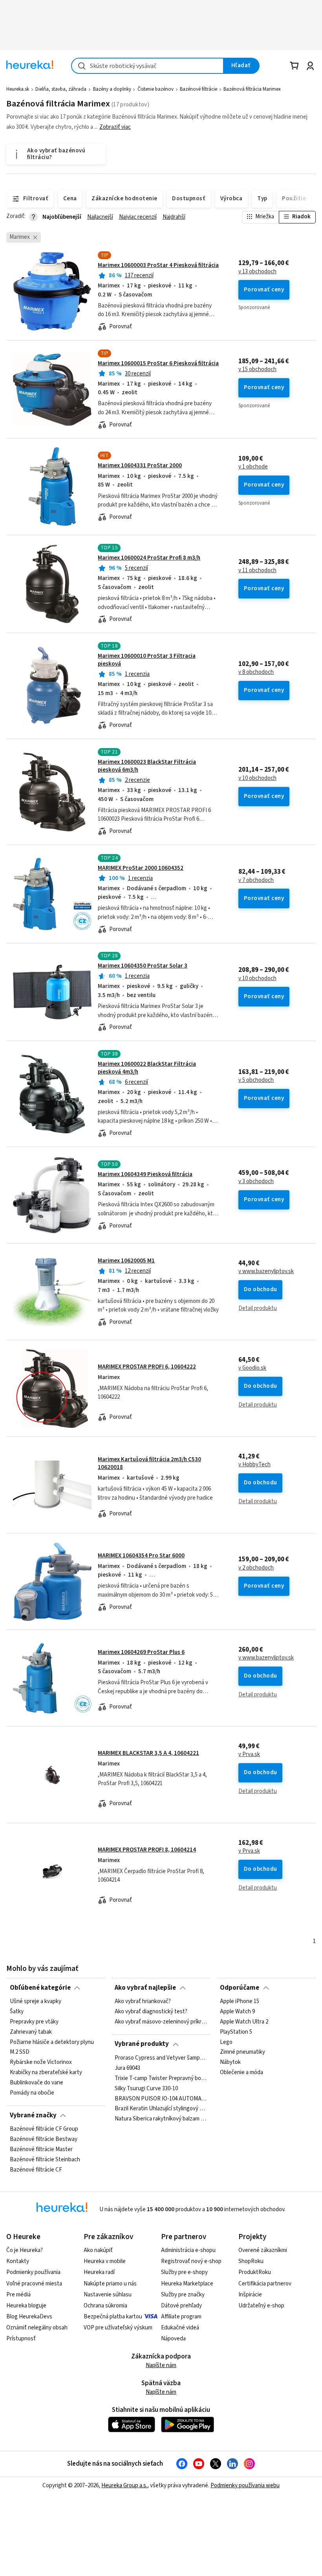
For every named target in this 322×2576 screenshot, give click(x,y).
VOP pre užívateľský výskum (118, 2328)
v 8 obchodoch (256, 672)
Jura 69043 (127, 2068)
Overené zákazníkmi (263, 2250)
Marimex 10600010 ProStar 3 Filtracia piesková (147, 660)
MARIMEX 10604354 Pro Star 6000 (141, 1556)
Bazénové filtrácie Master (41, 2150)
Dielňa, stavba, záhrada (61, 89)
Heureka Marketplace (187, 2284)
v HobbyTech (254, 1465)
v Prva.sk (249, 1755)
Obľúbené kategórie (40, 1988)
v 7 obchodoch (256, 880)
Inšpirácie (250, 2295)
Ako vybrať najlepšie (145, 1988)
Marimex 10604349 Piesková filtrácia (145, 1174)
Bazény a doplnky (112, 89)
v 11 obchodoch (257, 571)
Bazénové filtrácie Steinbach (45, 2160)
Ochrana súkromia (105, 2306)
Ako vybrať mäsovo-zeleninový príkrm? (161, 2022)
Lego (226, 2042)
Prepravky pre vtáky (34, 2022)
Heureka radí (99, 2272)
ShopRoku (251, 2261)
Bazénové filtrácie (199, 89)
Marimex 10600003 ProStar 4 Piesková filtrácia (158, 265)
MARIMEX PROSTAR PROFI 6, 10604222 (147, 1367)
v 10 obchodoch (257, 778)
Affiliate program (181, 2317)
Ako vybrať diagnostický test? (151, 2012)
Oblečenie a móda (241, 2073)
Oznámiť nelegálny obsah (37, 2328)
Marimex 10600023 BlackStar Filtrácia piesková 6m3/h (147, 766)
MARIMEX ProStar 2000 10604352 (141, 868)
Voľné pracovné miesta (34, 2284)
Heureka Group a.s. (124, 2485)
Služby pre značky (183, 2295)
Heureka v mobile (105, 2261)
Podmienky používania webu (245, 2485)
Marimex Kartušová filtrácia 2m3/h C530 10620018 (149, 1463)
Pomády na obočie (32, 2093)
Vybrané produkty (142, 2044)
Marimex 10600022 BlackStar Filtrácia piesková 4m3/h (147, 1068)
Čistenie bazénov (156, 89)
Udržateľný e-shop (261, 2306)
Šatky (17, 2012)
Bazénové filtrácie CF (36, 2170)
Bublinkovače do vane (37, 2083)
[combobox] (147, 66)
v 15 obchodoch (257, 370)
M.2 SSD (20, 2052)
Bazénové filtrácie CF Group (44, 2129)
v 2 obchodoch (256, 1568)
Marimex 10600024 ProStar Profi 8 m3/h (149, 558)
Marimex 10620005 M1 (126, 1261)
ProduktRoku (255, 2272)
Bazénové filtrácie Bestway (44, 2139)
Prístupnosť (21, 2339)
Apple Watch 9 (237, 2012)
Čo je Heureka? (25, 2250)
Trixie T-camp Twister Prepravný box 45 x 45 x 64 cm (161, 2078)
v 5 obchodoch (256, 1080)
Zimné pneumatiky (242, 2052)
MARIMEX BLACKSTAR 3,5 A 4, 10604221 (148, 1753)
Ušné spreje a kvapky (36, 2002)
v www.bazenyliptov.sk (266, 1272)
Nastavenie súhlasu (108, 2295)
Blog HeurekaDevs (29, 2317)
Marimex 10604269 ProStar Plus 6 (141, 1652)
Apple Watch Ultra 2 (244, 2022)
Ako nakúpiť (98, 2250)
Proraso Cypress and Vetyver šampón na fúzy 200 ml (161, 2058)
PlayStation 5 (236, 2032)
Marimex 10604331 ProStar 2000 (140, 466)
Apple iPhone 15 (240, 2002)
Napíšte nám (161, 2365)
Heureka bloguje (26, 2306)
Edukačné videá (180, 2328)
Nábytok (230, 2062)
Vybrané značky (33, 2115)
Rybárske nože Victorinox (41, 2062)
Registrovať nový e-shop (191, 2261)
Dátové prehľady (181, 2306)
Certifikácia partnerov (265, 2284)
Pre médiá (18, 2295)
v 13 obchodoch (257, 272)
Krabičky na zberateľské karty (46, 2073)
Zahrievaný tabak (31, 2032)
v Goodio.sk (252, 1368)
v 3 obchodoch (256, 1182)
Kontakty (18, 2261)
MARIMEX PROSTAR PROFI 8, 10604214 (147, 1850)
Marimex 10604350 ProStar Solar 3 (143, 966)
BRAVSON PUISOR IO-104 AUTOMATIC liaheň (161, 2098)
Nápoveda (173, 2339)
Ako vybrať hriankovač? (143, 2002)
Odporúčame (240, 1988)
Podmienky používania (33, 2272)
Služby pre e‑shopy (184, 2272)
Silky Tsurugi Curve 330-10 (146, 2088)
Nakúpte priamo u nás (110, 2284)
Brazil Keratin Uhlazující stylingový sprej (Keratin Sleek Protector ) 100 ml (161, 2109)
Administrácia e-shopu (188, 2250)
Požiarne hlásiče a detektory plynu (52, 2042)
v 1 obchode (253, 467)
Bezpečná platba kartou (113, 2317)
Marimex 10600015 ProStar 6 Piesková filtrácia (158, 363)
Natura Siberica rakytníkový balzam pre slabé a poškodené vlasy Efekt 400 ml (161, 2119)
